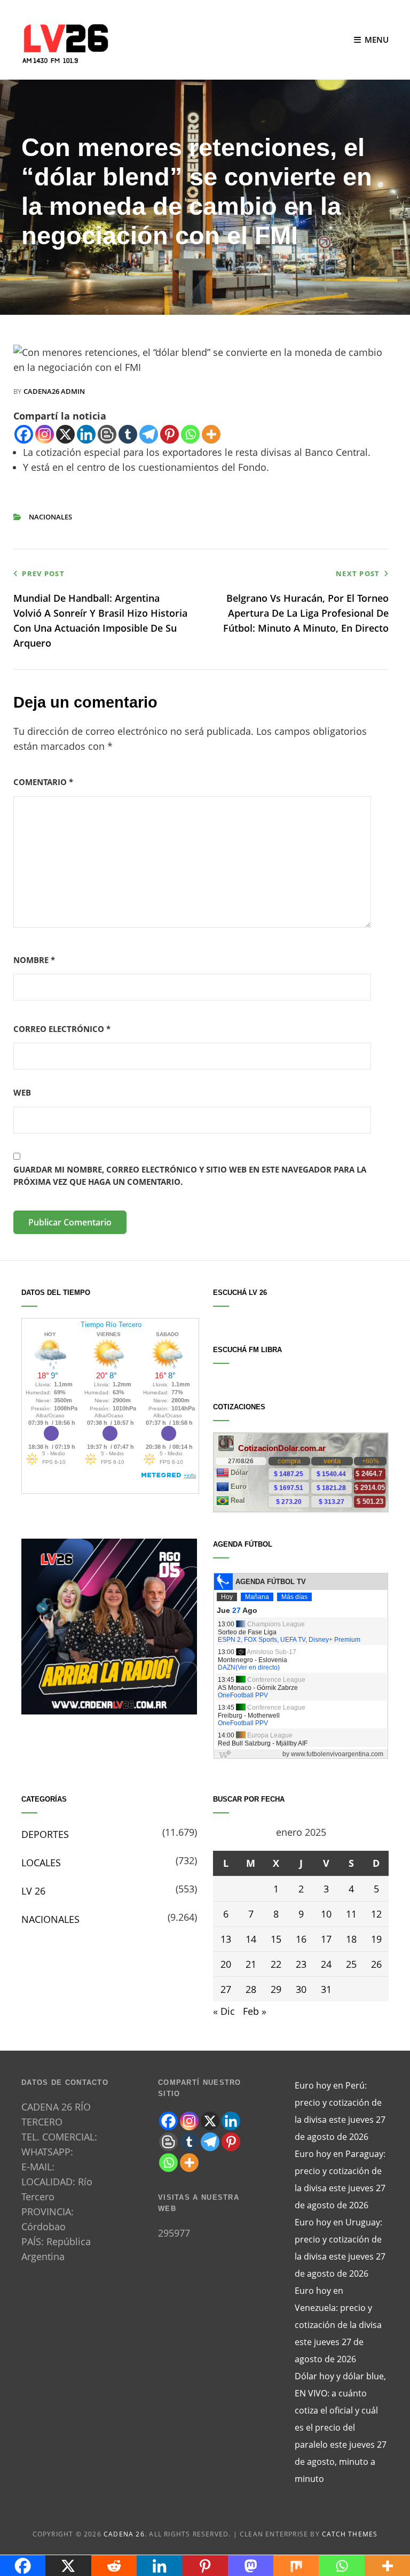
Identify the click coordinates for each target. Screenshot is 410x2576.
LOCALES (41, 1863)
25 (351, 1964)
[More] (211, 434)
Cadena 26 (124, 2534)
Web (22, 1092)
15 (276, 1939)
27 (226, 1989)
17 (326, 1939)
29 (276, 1989)
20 (226, 1964)
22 (276, 1964)
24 (326, 1964)
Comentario (43, 782)
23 (301, 1964)
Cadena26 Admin (54, 391)
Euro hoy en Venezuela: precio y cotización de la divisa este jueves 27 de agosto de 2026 (338, 2325)
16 (301, 1939)
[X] (65, 434)
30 (301, 1989)
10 (326, 1914)
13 (226, 1939)
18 (351, 1939)
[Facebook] (24, 434)
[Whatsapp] (190, 434)
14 (251, 1939)
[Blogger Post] (107, 434)
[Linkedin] (86, 434)
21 (251, 1964)
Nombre (34, 960)
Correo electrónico (62, 1029)
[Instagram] (45, 434)
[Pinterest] (169, 434)
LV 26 (33, 1891)
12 (376, 1914)
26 (376, 1964)
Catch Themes (350, 2534)
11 (351, 1914)
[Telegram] (149, 434)
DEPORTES (45, 1834)
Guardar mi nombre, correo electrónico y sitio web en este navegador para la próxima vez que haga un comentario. (190, 1176)
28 (251, 1989)
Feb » (255, 2011)
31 (326, 1989)
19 (376, 1939)
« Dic (224, 2011)
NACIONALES (50, 517)
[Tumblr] (128, 434)
